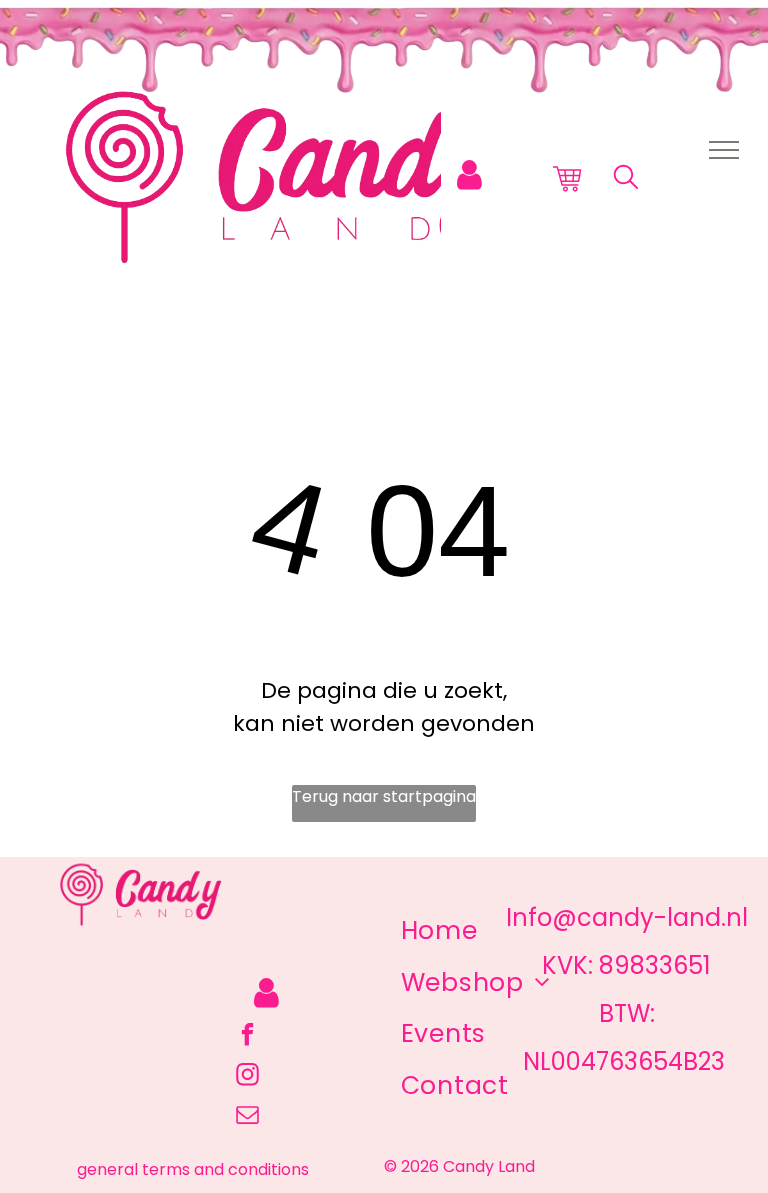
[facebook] (247, 1037)
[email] (247, 1117)
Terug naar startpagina (384, 796)
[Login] (469, 175)
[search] (626, 180)
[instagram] (247, 1077)
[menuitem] (439, 931)
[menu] (724, 150)
